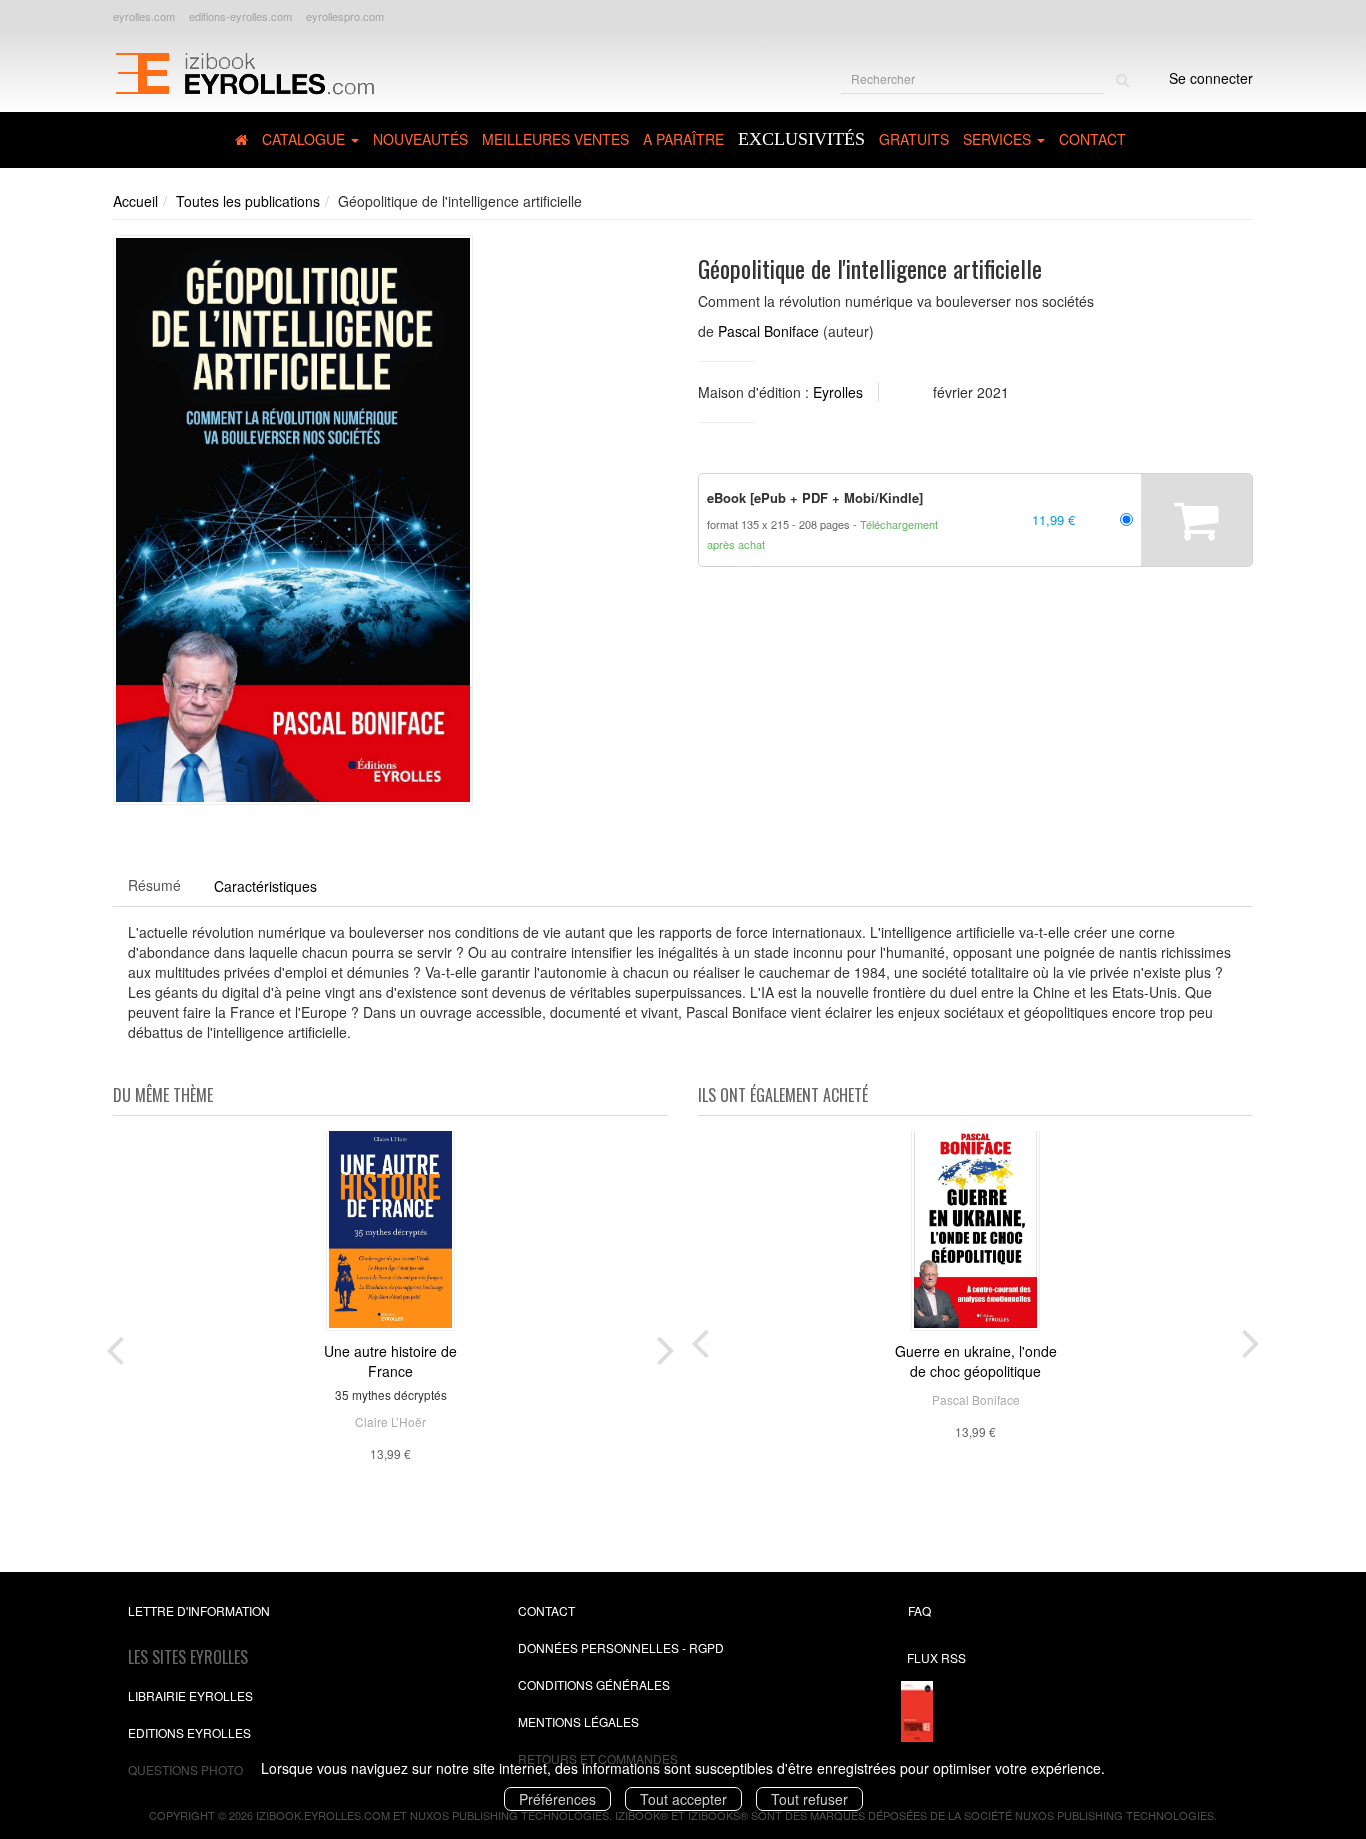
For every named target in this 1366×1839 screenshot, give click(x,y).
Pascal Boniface (768, 331)
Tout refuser (809, 1799)
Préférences (557, 1799)
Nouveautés (420, 139)
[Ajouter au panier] (1196, 520)
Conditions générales (594, 1684)
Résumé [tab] (154, 885)
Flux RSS (936, 1657)
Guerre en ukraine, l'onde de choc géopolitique (976, 1361)
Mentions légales (578, 1721)
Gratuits (914, 139)
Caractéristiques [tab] (265, 886)
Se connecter (1211, 78)
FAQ (919, 1610)
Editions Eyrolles (189, 1732)
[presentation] (115, 1346)
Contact (1092, 139)
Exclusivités (801, 139)
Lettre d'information (199, 1610)
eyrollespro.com (345, 16)
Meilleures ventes (555, 139)
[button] (293, 520)
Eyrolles (838, 392)
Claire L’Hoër (390, 1421)
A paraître (683, 139)
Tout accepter (683, 1799)
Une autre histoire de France (390, 1361)
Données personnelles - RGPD (621, 1647)
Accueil (135, 201)
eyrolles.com (144, 16)
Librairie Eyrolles (190, 1695)
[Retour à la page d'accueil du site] (244, 71)
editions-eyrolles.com (240, 16)
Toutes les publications (248, 201)
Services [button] (999, 139)
